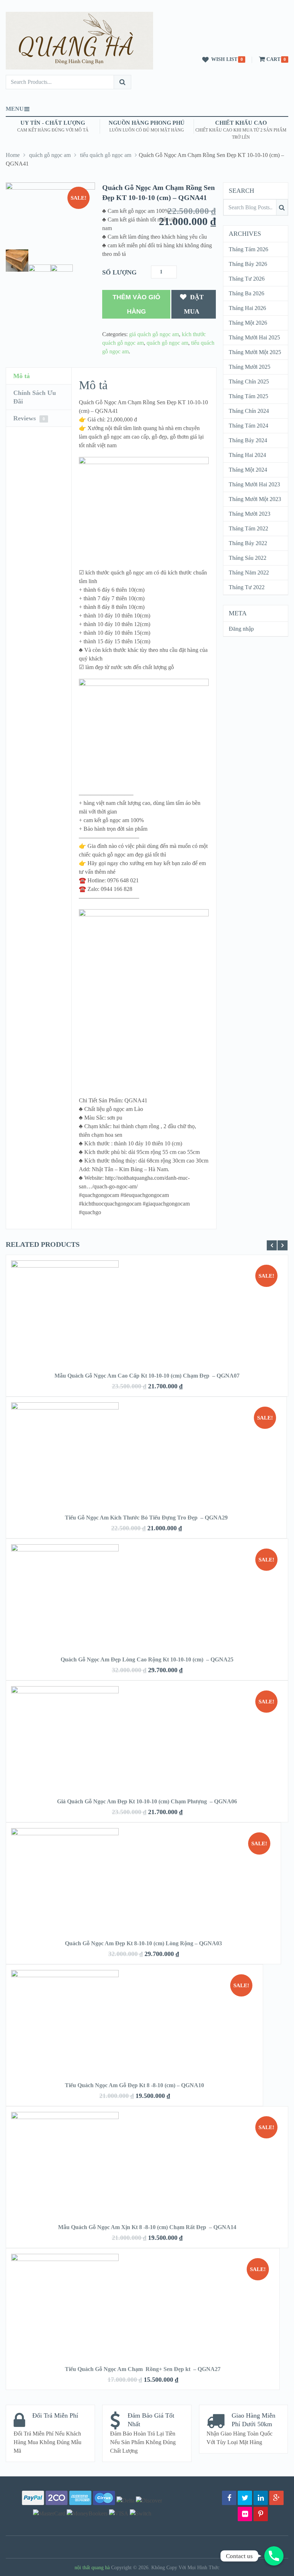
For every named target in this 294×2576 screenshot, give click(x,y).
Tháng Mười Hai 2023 (254, 484)
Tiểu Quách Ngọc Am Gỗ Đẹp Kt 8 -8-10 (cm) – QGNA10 (134, 2085)
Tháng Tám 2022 (248, 528)
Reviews (29, 418)
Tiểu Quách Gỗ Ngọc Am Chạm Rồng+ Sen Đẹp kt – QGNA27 (143, 2369)
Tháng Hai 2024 (247, 455)
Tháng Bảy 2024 (248, 440)
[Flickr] (245, 2514)
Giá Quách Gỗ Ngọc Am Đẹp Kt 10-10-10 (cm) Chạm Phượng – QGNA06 (147, 1801)
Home (13, 155)
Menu (15, 109)
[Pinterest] (261, 2514)
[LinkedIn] (261, 2498)
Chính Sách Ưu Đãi (35, 397)
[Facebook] (229, 2498)
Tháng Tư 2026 (247, 279)
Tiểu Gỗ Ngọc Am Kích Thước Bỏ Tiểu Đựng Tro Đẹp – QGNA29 (146, 1518)
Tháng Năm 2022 (249, 573)
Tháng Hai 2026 (247, 308)
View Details (147, 1303)
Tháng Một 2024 (248, 470)
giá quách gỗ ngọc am (154, 334)
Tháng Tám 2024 (248, 426)
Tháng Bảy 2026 (248, 264)
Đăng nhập (241, 629)
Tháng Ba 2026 (246, 293)
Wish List (224, 59)
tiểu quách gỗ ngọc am (106, 155)
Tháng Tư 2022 (247, 587)
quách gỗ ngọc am (50, 155)
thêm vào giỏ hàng (136, 304)
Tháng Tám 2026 (248, 249)
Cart (273, 59)
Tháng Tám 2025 (248, 396)
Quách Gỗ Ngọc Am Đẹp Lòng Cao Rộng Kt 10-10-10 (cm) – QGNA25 (147, 1659)
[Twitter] (245, 2498)
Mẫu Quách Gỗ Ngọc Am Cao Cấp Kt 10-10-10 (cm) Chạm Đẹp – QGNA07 (147, 1376)
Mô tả (22, 376)
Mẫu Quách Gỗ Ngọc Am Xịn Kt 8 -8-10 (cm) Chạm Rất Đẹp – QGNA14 (147, 2227)
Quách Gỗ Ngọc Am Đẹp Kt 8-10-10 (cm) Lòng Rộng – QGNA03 (143, 1943)
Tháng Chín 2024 (249, 411)
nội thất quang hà (92, 2568)
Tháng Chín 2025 (249, 381)
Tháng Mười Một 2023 (255, 499)
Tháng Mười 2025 (250, 367)
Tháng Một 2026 (248, 323)
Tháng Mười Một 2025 (255, 352)
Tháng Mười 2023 (250, 514)
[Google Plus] (276, 2498)
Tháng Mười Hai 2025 (254, 337)
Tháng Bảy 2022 (248, 543)
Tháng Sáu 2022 (248, 558)
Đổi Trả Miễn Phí (55, 2415)
